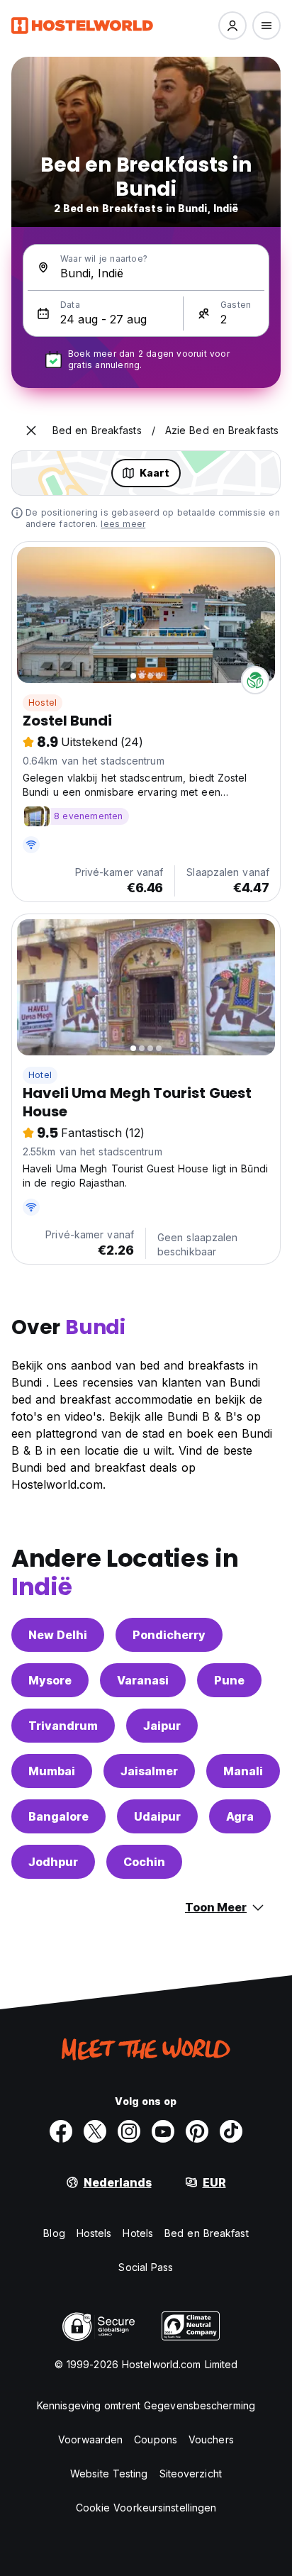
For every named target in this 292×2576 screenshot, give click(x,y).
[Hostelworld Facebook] (61, 2131)
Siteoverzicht (191, 2474)
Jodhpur (53, 1862)
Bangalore (58, 1816)
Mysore (50, 1680)
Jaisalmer (149, 1771)
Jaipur (162, 1726)
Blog (54, 2233)
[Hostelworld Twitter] (95, 2131)
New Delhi (58, 1635)
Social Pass (146, 2267)
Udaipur (157, 1816)
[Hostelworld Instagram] (129, 2131)
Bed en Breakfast (207, 2233)
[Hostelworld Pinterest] (197, 2131)
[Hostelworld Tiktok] (231, 2131)
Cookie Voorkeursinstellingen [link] (146, 2508)
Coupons (156, 2439)
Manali (243, 1771)
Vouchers (211, 2439)
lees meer (123, 524)
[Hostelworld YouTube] (163, 2131)
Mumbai (52, 1771)
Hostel (43, 703)
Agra (240, 1816)
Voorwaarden (90, 2439)
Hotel (40, 1075)
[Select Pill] (232, 26)
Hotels (138, 2233)
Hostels (94, 2233)
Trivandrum (63, 1726)
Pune (229, 1680)
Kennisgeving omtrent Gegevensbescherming (146, 2405)
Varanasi (143, 1680)
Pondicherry (169, 1635)
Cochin (144, 1862)
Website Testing (109, 2474)
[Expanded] (31, 431)
